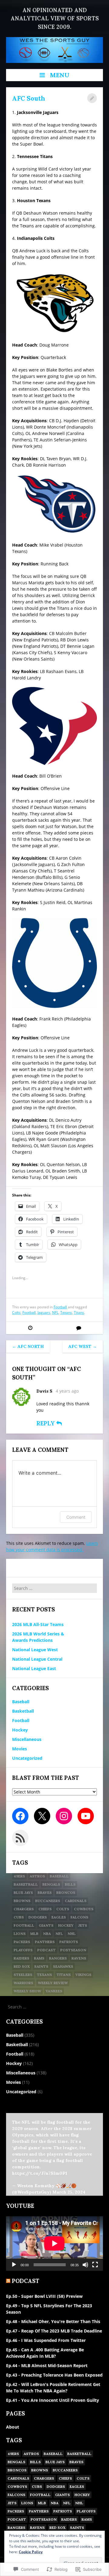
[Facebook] (20, 1816)
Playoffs (23, 1950)
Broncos (66, 1892)
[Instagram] (64, 1816)
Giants (46, 1925)
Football (60, 1307)
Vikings (83, 1975)
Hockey (20, 1730)
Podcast (46, 1950)
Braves (45, 1892)
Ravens (79, 1958)
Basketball (23, 1711)
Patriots (69, 1942)
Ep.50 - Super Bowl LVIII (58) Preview (44, 2296)
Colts (16, 1312)
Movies (20, 1749)
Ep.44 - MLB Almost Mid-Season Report (47, 2365)
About (13, 2427)
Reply (46, 1423)
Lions (20, 1934)
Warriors (23, 1983)
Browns (22, 1901)
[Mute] (85, 2265)
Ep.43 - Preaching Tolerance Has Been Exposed (54, 2375)
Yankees (54, 1991)
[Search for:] (54, 1588)
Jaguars (44, 1312)
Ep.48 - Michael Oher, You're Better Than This (53, 2321)
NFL (55, 1312)
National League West (35, 1650)
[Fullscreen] (95, 2265)
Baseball (21, 1702)
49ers (19, 1876)
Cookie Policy (31, 2552)
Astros (37, 1876)
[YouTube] (86, 1816)
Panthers (45, 1942)
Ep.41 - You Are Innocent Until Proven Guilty (53, 2400)
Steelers (23, 1975)
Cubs (19, 1917)
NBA (47, 1934)
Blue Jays (23, 1892)
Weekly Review (53, 1983)
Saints (41, 1966)
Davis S (44, 1391)
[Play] (14, 2265)
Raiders (21, 1958)
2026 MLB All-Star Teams (38, 1624)
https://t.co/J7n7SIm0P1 (40, 2173)
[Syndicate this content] (8, 2281)
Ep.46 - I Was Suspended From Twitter (46, 2340)
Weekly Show (27, 1991)
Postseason (73, 1950)
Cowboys (84, 1909)
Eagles (59, 1917)
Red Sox (22, 1966)
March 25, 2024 (69, 2192)
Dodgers (38, 1917)
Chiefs (45, 1909)
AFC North (28, 1346)
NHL (72, 1934)
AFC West (83, 1346)
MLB (34, 1934)
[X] (42, 1816)
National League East (34, 1668)
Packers (22, 1942)
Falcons (79, 1917)
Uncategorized (27, 1758)
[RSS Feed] (20, 1838)
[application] (54, 2243)
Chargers (24, 1909)
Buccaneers (48, 1901)
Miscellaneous (27, 1739)
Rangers (58, 1958)
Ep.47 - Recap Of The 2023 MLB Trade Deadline (54, 2331)
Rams (39, 1958)
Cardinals (76, 1901)
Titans (79, 1312)
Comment (76, 1517)
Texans (66, 1312)
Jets (83, 1925)
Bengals (51, 1884)
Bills (70, 1884)
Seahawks (63, 1966)
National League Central (37, 1659)
